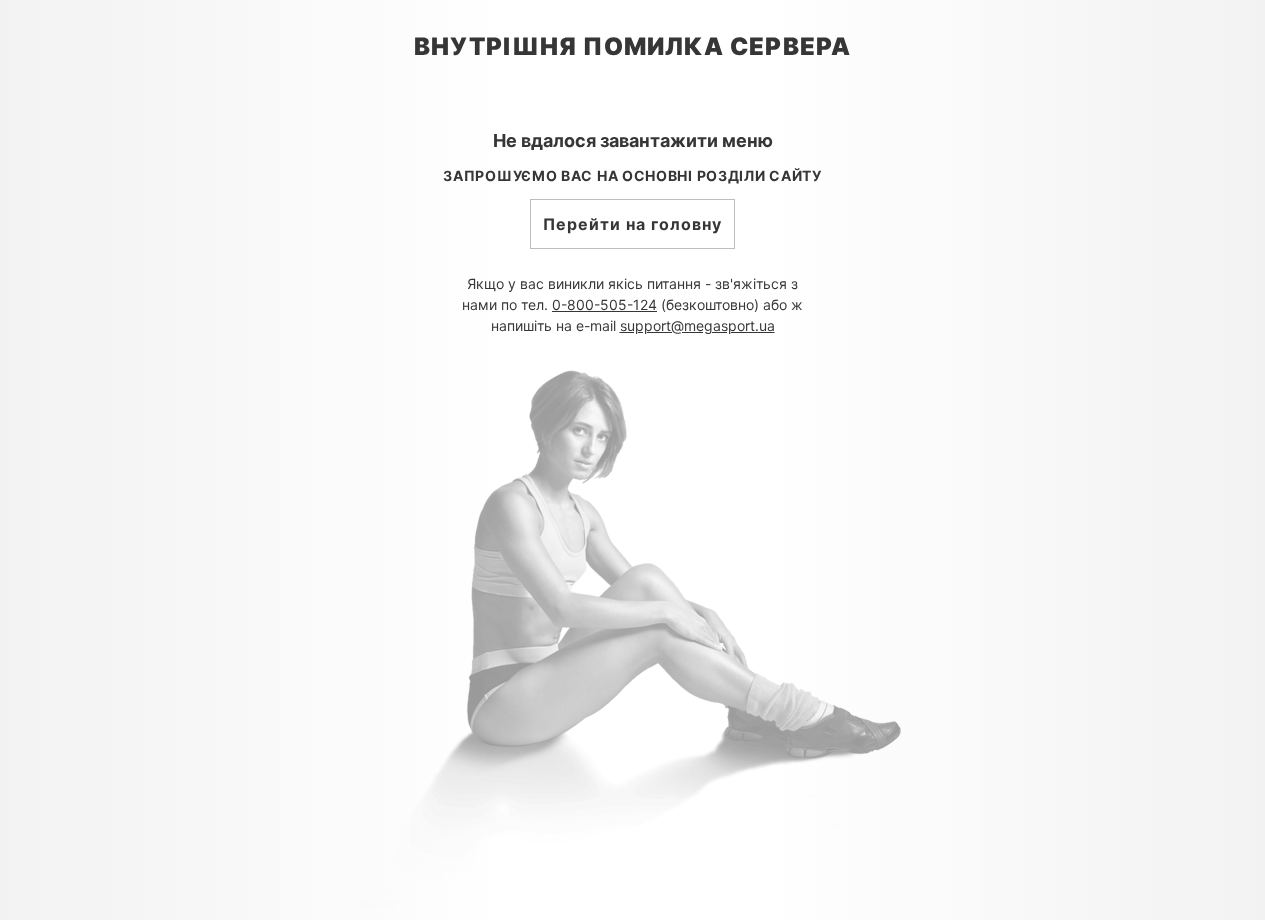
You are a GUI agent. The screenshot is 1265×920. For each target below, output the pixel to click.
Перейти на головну (632, 224)
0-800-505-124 (604, 304)
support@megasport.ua (697, 325)
